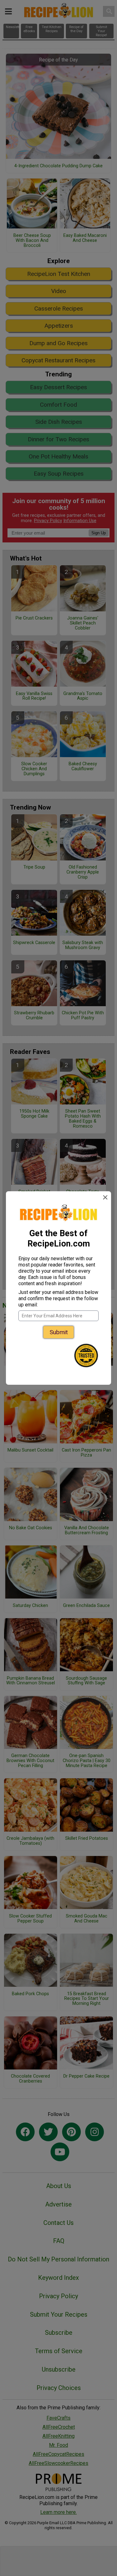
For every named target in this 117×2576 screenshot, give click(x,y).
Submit (59, 1332)
